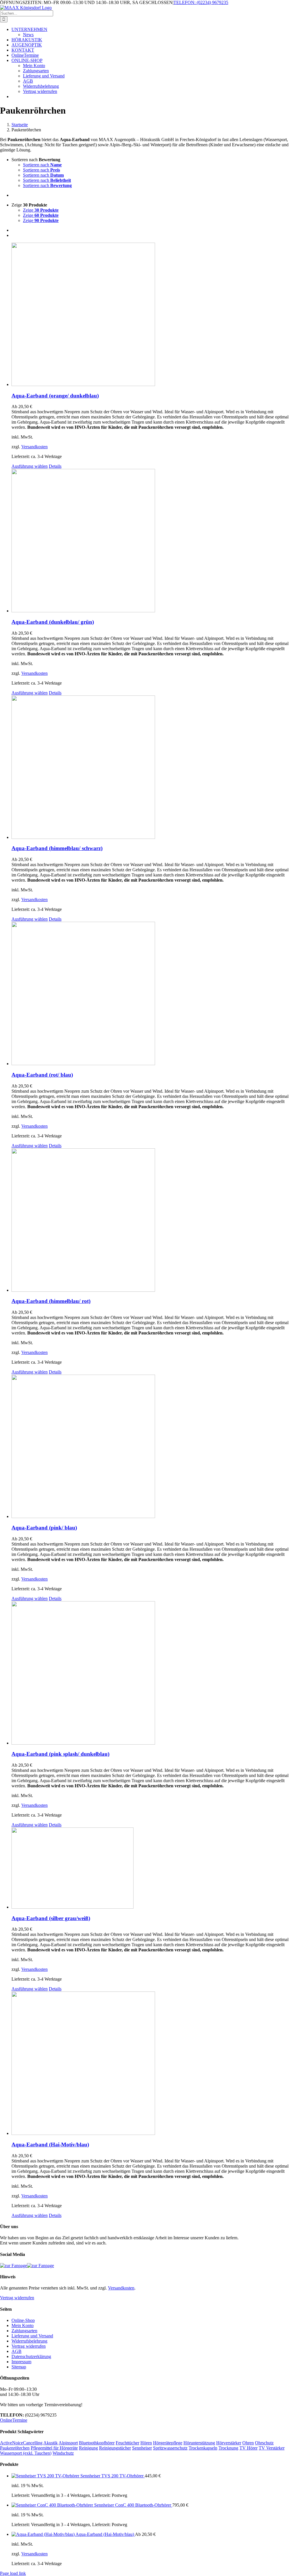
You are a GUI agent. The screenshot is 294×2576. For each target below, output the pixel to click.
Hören (146, 2443)
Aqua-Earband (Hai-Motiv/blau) (50, 2145)
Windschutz (63, 2453)
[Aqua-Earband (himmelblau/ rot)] (153, 1221)
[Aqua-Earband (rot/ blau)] (153, 994)
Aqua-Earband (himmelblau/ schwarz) (57, 848)
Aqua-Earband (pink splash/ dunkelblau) (60, 1754)
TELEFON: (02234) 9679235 (201, 2)
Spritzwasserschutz (170, 2448)
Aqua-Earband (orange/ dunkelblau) (55, 396)
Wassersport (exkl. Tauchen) (26, 2453)
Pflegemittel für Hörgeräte (54, 2448)
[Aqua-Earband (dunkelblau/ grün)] (153, 541)
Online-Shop (23, 2320)
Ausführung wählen (30, 466)
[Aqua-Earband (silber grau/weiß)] (153, 1869)
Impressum (21, 2362)
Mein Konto (23, 2325)
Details (55, 466)
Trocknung (228, 2448)
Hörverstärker (229, 2443)
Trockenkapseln (203, 2448)
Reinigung (88, 2448)
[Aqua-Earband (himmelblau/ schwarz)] (153, 768)
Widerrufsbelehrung (29, 2341)
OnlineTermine (14, 2420)
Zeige (41, 210)
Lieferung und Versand (32, 2336)
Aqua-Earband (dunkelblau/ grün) (53, 622)
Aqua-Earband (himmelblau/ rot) (51, 1301)
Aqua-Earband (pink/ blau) (44, 1528)
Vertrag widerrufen (17, 2298)
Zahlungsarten (24, 2331)
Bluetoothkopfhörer (97, 2443)
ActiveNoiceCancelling (21, 2443)
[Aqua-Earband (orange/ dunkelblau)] (153, 315)
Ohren (248, 2443)
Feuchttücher (127, 2443)
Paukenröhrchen (15, 2448)
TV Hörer (248, 2448)
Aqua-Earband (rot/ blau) (42, 1075)
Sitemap (19, 2367)
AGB (17, 2351)
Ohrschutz (264, 2443)
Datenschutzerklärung (31, 2356)
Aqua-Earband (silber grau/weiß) (51, 1918)
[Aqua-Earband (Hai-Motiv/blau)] (153, 2064)
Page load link (13, 2573)
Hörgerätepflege (168, 2443)
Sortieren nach (42, 165)
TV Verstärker (272, 2448)
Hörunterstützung (199, 2443)
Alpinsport (68, 2443)
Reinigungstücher (115, 2448)
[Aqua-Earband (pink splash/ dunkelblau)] (153, 1673)
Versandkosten (34, 447)
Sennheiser (142, 2448)
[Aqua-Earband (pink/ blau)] (153, 1447)
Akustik (51, 2443)
